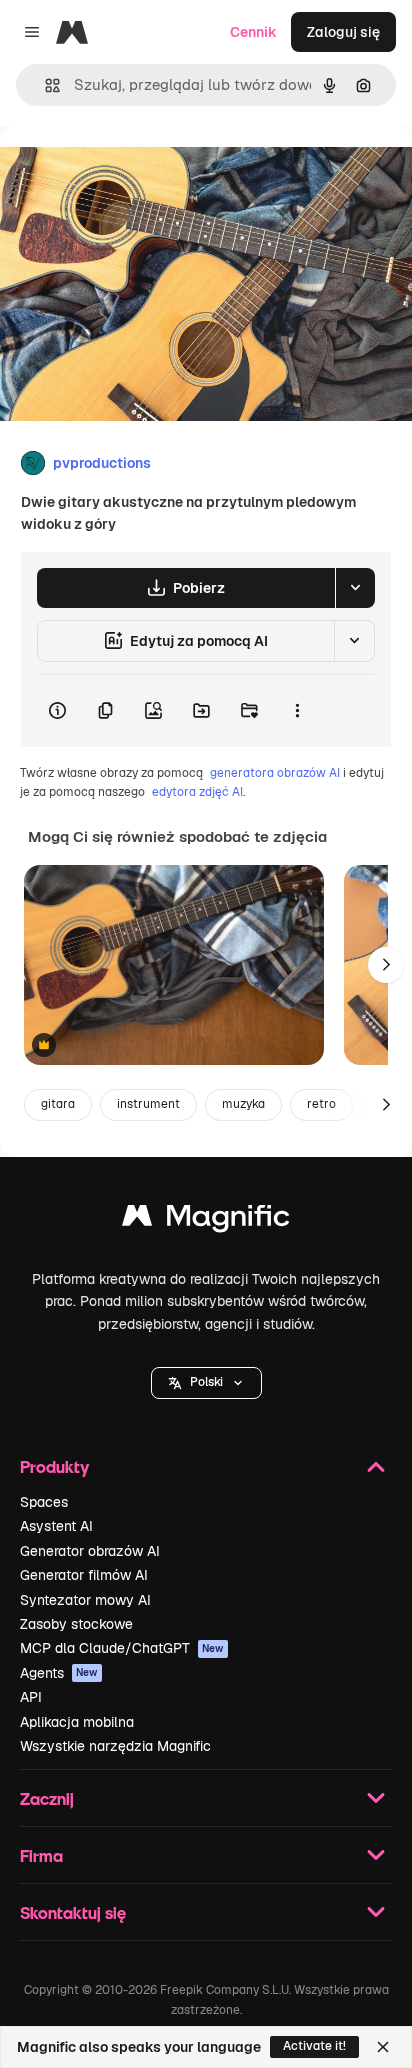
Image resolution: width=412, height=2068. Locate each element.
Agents (59, 1673)
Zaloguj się (343, 32)
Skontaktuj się (73, 1912)
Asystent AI (56, 1526)
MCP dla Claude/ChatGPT (122, 1648)
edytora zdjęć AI (197, 792)
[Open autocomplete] (44, 85)
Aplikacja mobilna (77, 1722)
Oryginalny (138, 171)
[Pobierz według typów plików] (355, 588)
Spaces (44, 1502)
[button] (206, 1383)
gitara (58, 1104)
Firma (41, 1855)
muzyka (243, 1104)
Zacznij (47, 1798)
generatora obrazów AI (275, 773)
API (31, 1697)
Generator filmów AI (84, 1575)
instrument (148, 1104)
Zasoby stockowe (76, 1624)
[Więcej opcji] (297, 711)
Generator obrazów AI (90, 1551)
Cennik (253, 32)
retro (321, 1104)
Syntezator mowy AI (85, 1600)
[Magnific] (206, 1220)
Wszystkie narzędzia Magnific (115, 1746)
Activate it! (314, 2046)
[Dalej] (386, 965)
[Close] (383, 2047)
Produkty (54, 1466)
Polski (206, 1382)
